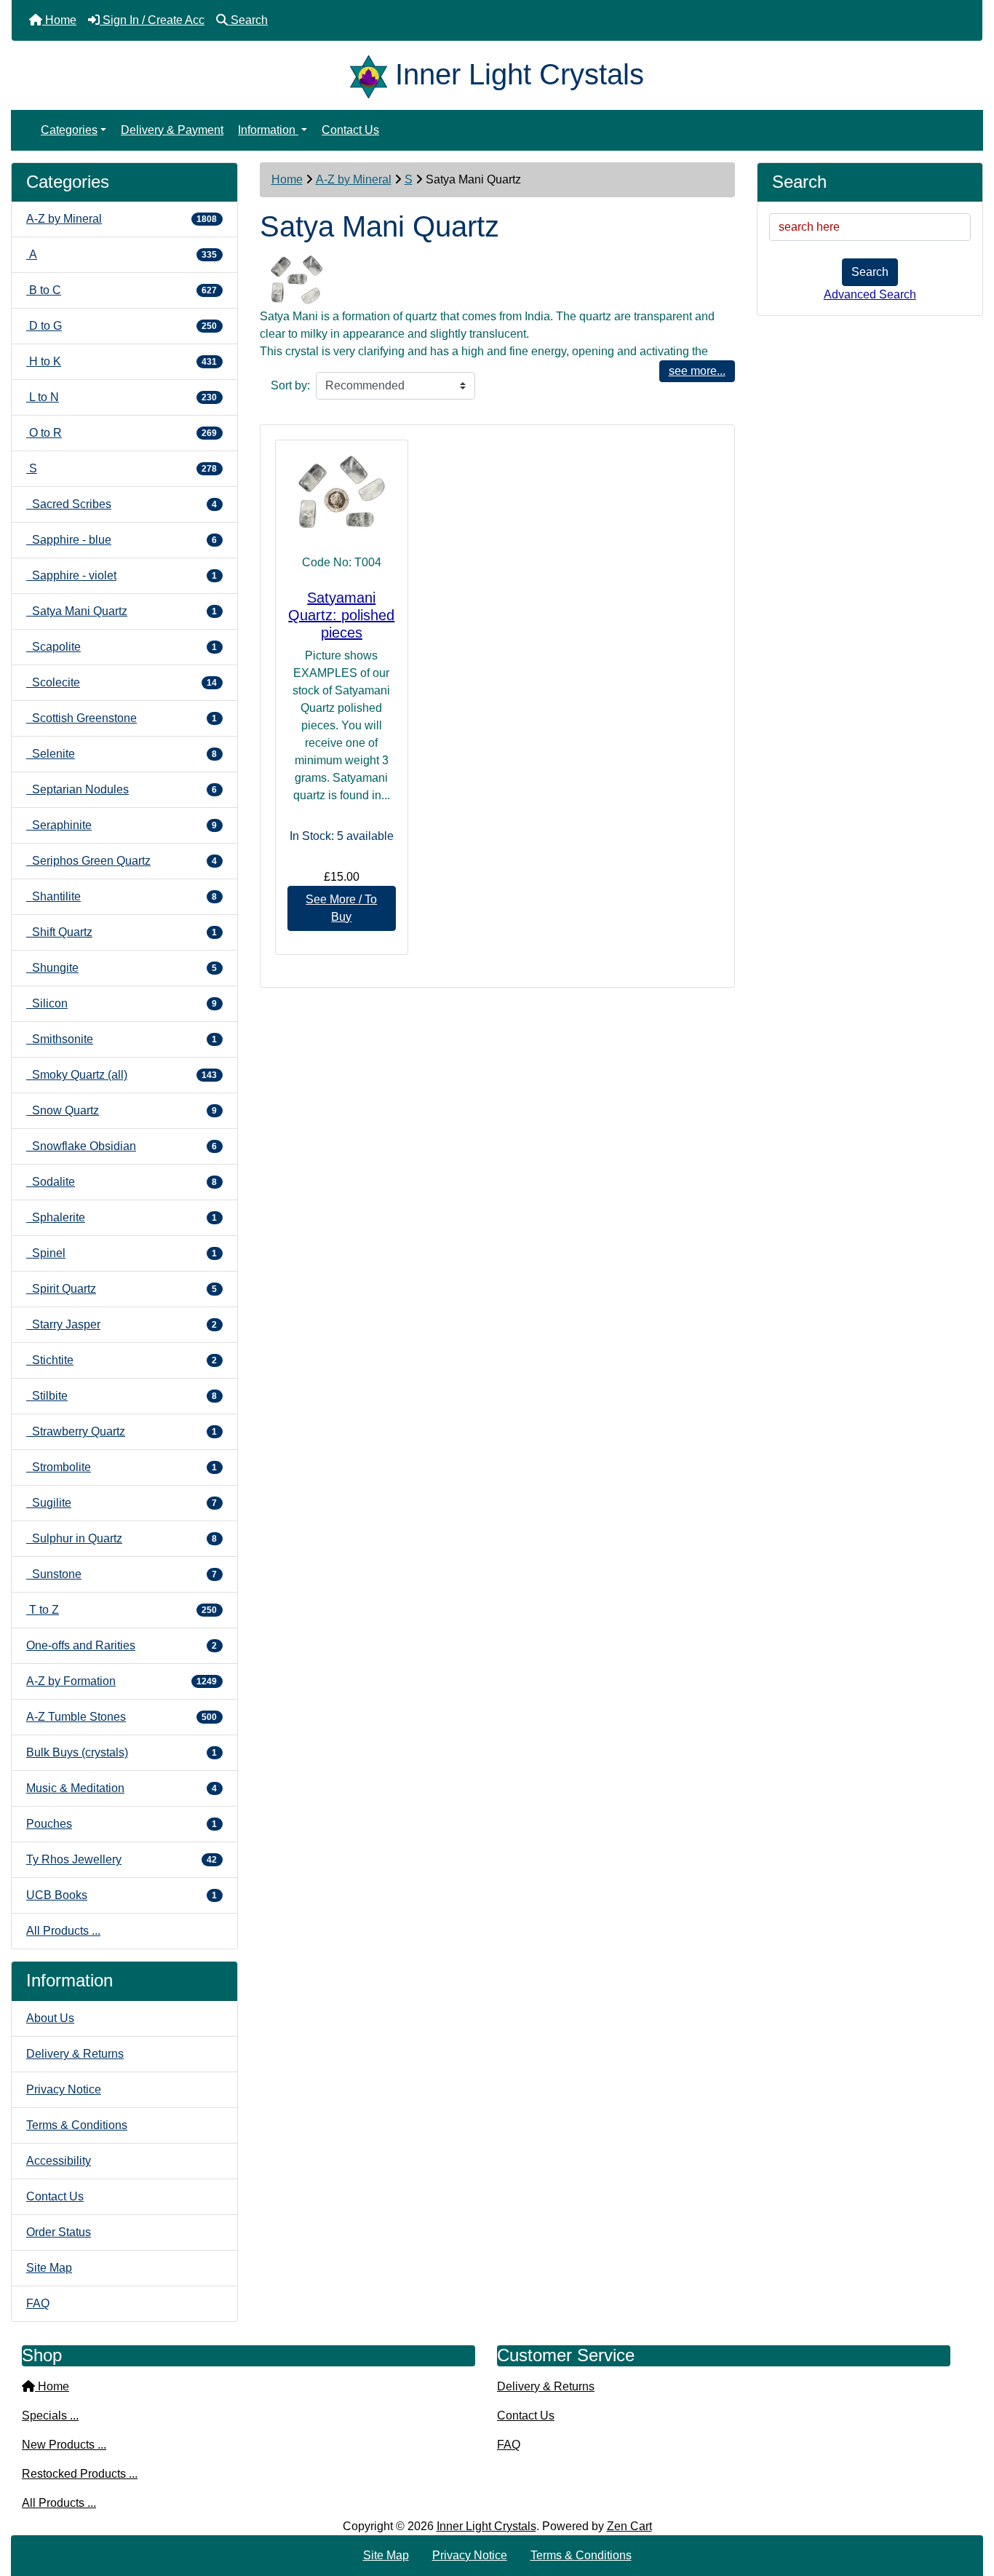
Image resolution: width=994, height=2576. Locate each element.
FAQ (38, 2303)
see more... (697, 371)
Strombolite (122, 1467)
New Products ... (64, 2445)
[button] (967, 2504)
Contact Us (350, 130)
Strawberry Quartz (122, 1431)
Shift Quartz (122, 932)
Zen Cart (629, 2526)
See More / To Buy (341, 908)
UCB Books (122, 1895)
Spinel (122, 1253)
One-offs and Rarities (122, 1645)
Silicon (122, 1003)
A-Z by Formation (122, 1681)
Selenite (122, 754)
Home (287, 179)
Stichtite (122, 1360)
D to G (122, 326)
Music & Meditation (122, 1788)
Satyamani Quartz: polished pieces (341, 615)
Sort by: (290, 385)
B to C (122, 290)
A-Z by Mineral (354, 179)
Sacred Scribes (122, 504)
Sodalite (122, 1182)
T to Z (122, 1610)
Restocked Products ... (80, 2474)
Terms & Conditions (77, 2125)
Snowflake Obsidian (122, 1146)
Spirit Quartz (122, 1289)
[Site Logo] (373, 74)
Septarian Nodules (122, 789)
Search (870, 272)
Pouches (122, 1824)
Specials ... (50, 2416)
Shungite (122, 968)
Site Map (49, 2268)
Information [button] (268, 130)
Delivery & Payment (172, 130)
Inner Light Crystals (486, 2526)
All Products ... (63, 1931)
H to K (122, 361)
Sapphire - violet (122, 575)
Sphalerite (122, 1217)
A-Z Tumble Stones (122, 1717)
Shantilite (122, 896)
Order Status (59, 2232)
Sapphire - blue (122, 540)
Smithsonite (122, 1039)
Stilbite (122, 1396)
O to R (122, 433)
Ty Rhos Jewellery (122, 1859)
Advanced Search (870, 294)
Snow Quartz (122, 1110)
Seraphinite (122, 825)
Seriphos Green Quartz (122, 861)
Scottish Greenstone (122, 718)
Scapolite (122, 647)
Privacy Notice (64, 2089)
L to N (122, 397)
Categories (69, 130)
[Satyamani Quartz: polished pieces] (342, 493)
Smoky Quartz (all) (122, 1075)
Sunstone (122, 1574)
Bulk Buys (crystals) (122, 1752)
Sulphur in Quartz (122, 1538)
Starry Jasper (122, 1324)
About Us (50, 2018)
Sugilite (122, 1503)
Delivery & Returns (75, 2054)
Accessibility (59, 2161)
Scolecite (122, 682)
